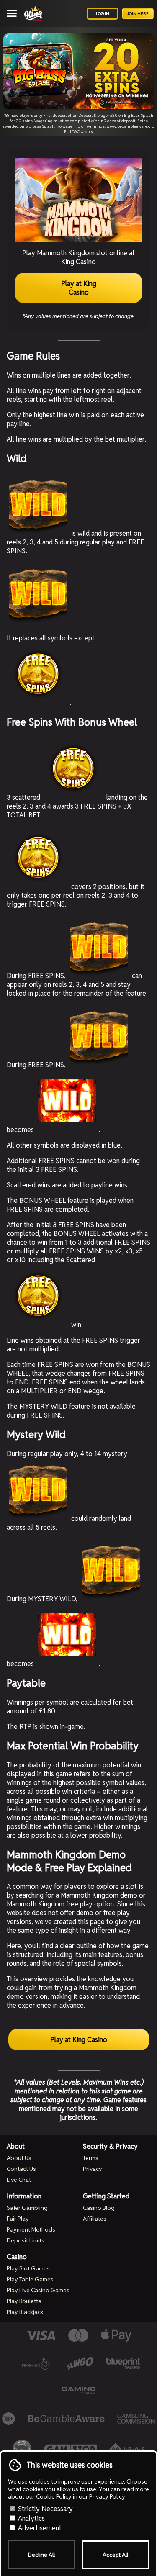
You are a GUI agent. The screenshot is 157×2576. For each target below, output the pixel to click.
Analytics (31, 2518)
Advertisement (39, 2528)
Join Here (138, 14)
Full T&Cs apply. (79, 132)
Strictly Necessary (45, 2509)
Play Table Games (30, 2279)
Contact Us (21, 2169)
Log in (103, 14)
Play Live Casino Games (38, 2290)
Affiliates (95, 2219)
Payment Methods (31, 2229)
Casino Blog (99, 2208)
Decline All (41, 2555)
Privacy (93, 2169)
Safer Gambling (27, 2208)
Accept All (115, 2555)
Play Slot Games (28, 2268)
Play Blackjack (25, 2312)
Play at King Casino (79, 288)
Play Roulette (24, 2301)
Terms (91, 2158)
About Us (19, 2158)
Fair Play (18, 2219)
